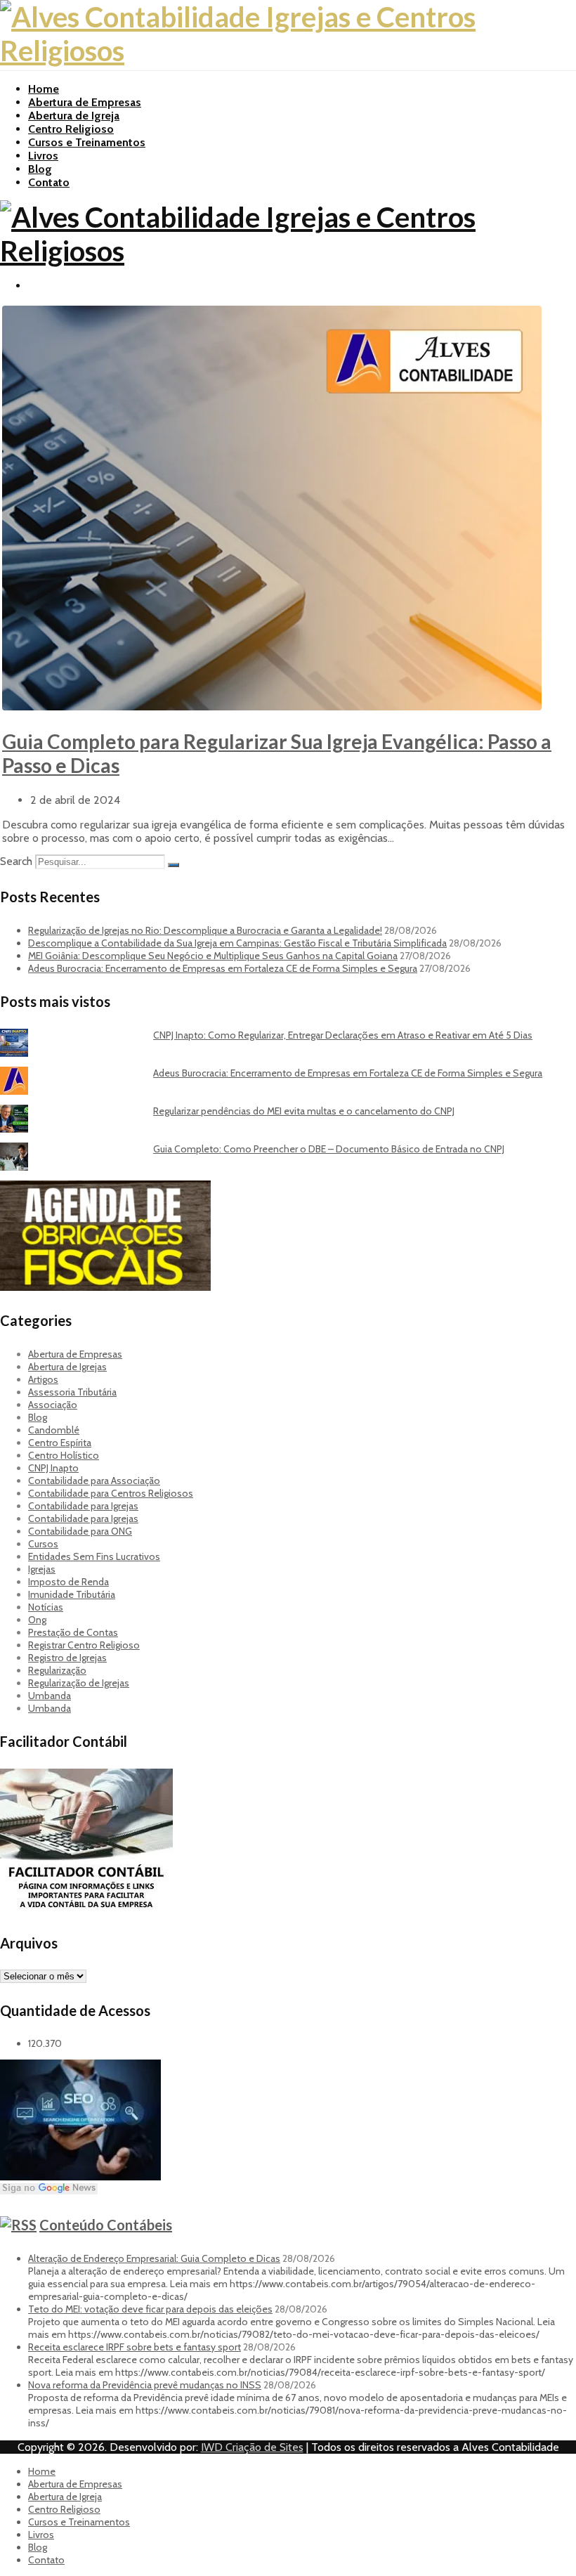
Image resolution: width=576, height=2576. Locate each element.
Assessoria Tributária (72, 1392)
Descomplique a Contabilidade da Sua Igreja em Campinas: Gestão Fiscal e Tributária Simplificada (237, 943)
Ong (37, 1620)
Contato (49, 182)
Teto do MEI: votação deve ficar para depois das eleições (150, 2309)
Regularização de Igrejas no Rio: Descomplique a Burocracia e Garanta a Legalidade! (205, 930)
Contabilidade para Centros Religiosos (111, 1493)
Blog (40, 169)
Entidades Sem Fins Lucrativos (94, 1556)
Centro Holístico (64, 1455)
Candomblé (54, 1430)
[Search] (174, 865)
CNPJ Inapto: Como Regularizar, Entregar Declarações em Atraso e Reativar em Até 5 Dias (343, 1035)
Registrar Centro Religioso (84, 1645)
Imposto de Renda (68, 1582)
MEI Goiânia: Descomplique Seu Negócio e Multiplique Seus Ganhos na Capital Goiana (213, 956)
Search (16, 861)
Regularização (57, 1670)
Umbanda (50, 1696)
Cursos (43, 1544)
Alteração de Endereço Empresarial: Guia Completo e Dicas (154, 2258)
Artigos (43, 1379)
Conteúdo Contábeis (106, 2225)
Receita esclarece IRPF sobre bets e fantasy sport (135, 2347)
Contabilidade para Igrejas (83, 1506)
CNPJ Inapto (53, 1468)
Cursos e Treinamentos (87, 142)
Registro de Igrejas (67, 1658)
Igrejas (42, 1569)
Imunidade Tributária (72, 1594)
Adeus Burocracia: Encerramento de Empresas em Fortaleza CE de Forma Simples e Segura (223, 968)
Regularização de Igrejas (79, 1683)
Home (44, 89)
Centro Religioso (71, 129)
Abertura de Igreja (74, 116)
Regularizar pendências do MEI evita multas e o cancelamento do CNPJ (304, 1111)
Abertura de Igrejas (67, 1367)
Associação (53, 1405)
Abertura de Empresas (85, 102)
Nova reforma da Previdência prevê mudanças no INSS (145, 2385)
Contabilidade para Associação (94, 1481)
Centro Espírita (60, 1443)
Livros (43, 156)
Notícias (46, 1607)
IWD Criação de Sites (252, 2447)
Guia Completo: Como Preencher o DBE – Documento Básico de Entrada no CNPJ (329, 1149)
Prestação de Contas (73, 1632)
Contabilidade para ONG (80, 1531)
